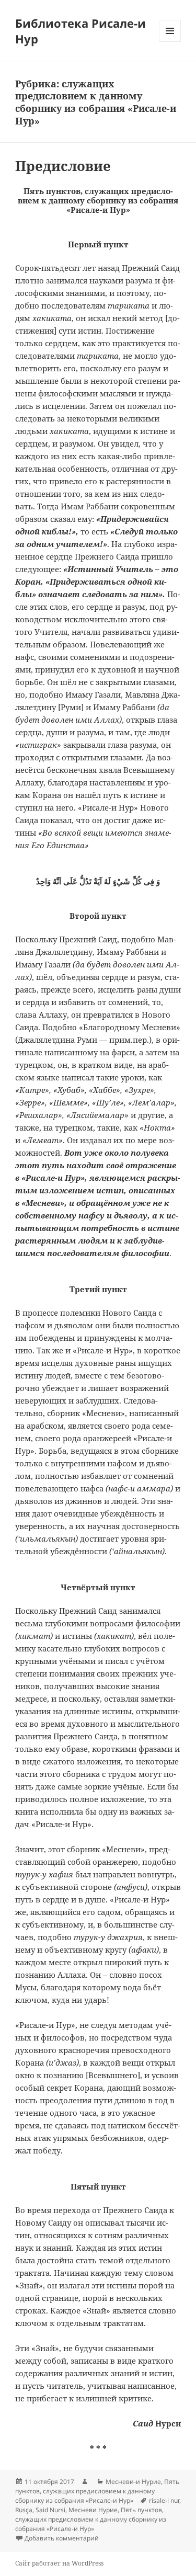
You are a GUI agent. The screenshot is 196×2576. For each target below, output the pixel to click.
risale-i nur (164, 2500)
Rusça (24, 2510)
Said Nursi (50, 2510)
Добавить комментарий (62, 2538)
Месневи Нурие (93, 2510)
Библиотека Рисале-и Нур (80, 31)
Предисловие (63, 166)
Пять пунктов (141, 2510)
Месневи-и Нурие (133, 2482)
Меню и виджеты (170, 42)
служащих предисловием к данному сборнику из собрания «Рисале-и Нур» (85, 2496)
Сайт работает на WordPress (59, 2563)
